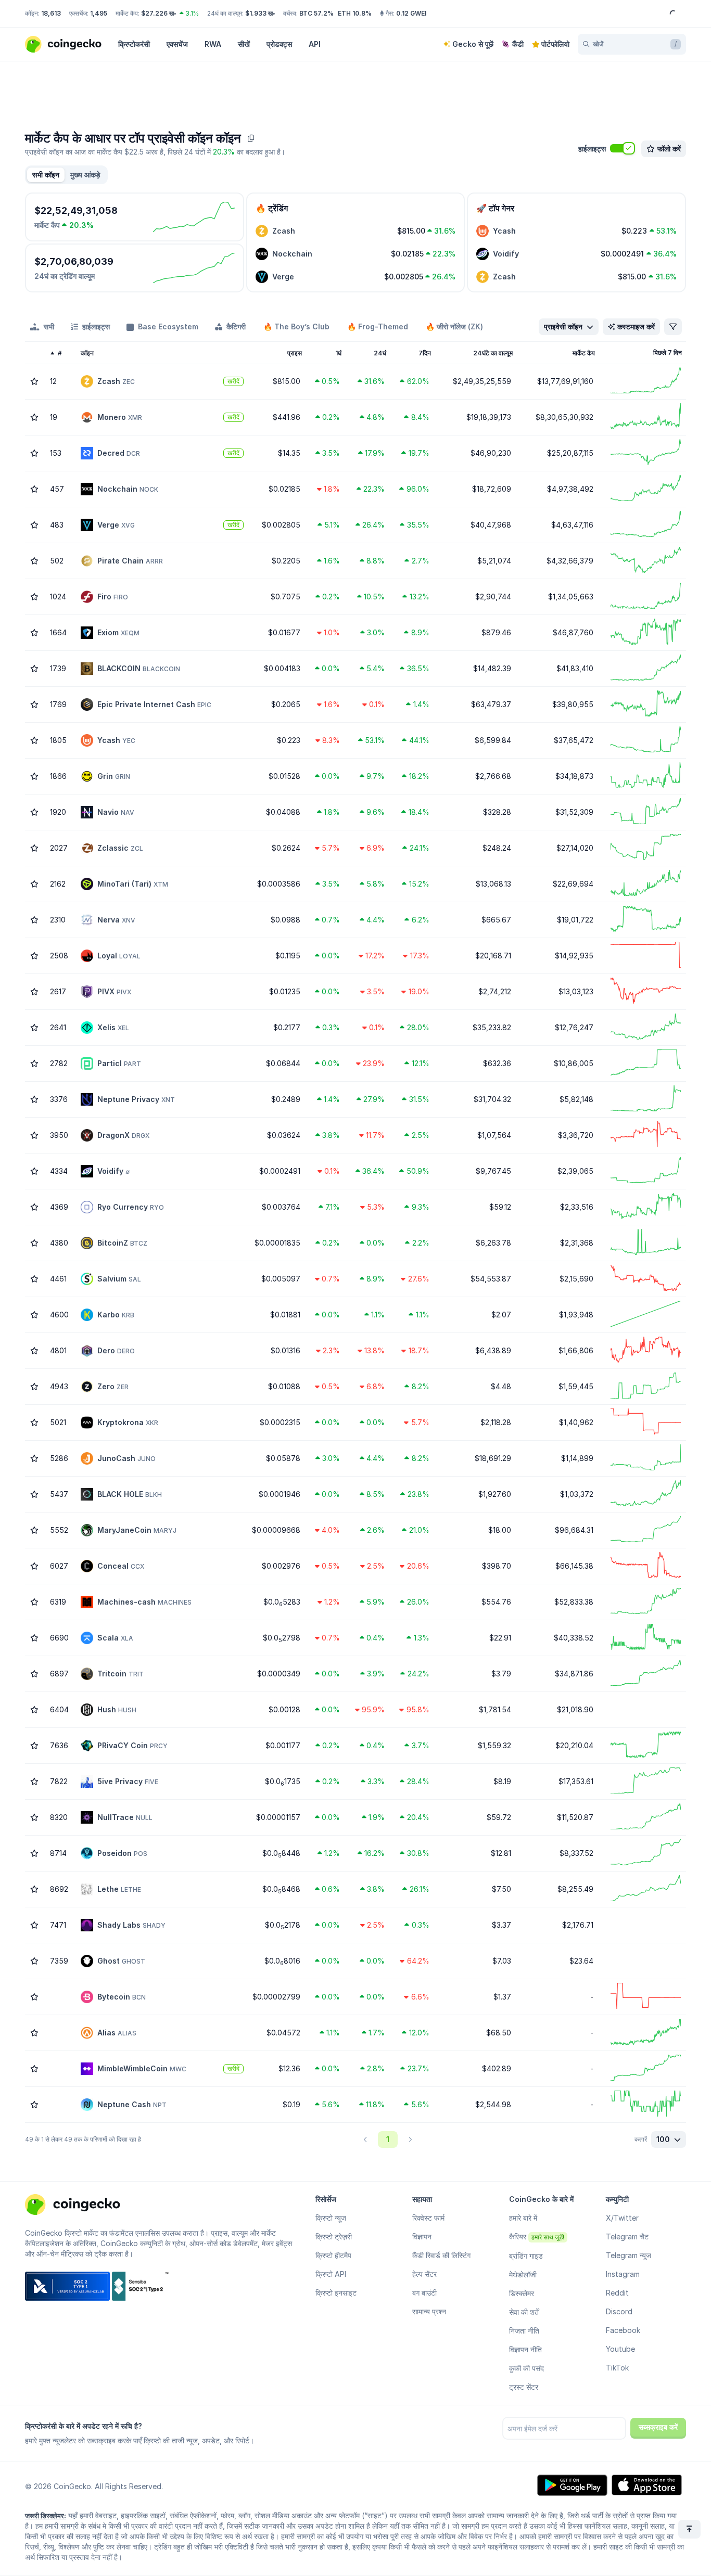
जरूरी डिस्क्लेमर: (46, 2516)
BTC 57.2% (316, 13)
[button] (85, 175)
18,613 (51, 13)
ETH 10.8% (355, 13)
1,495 (99, 13)
